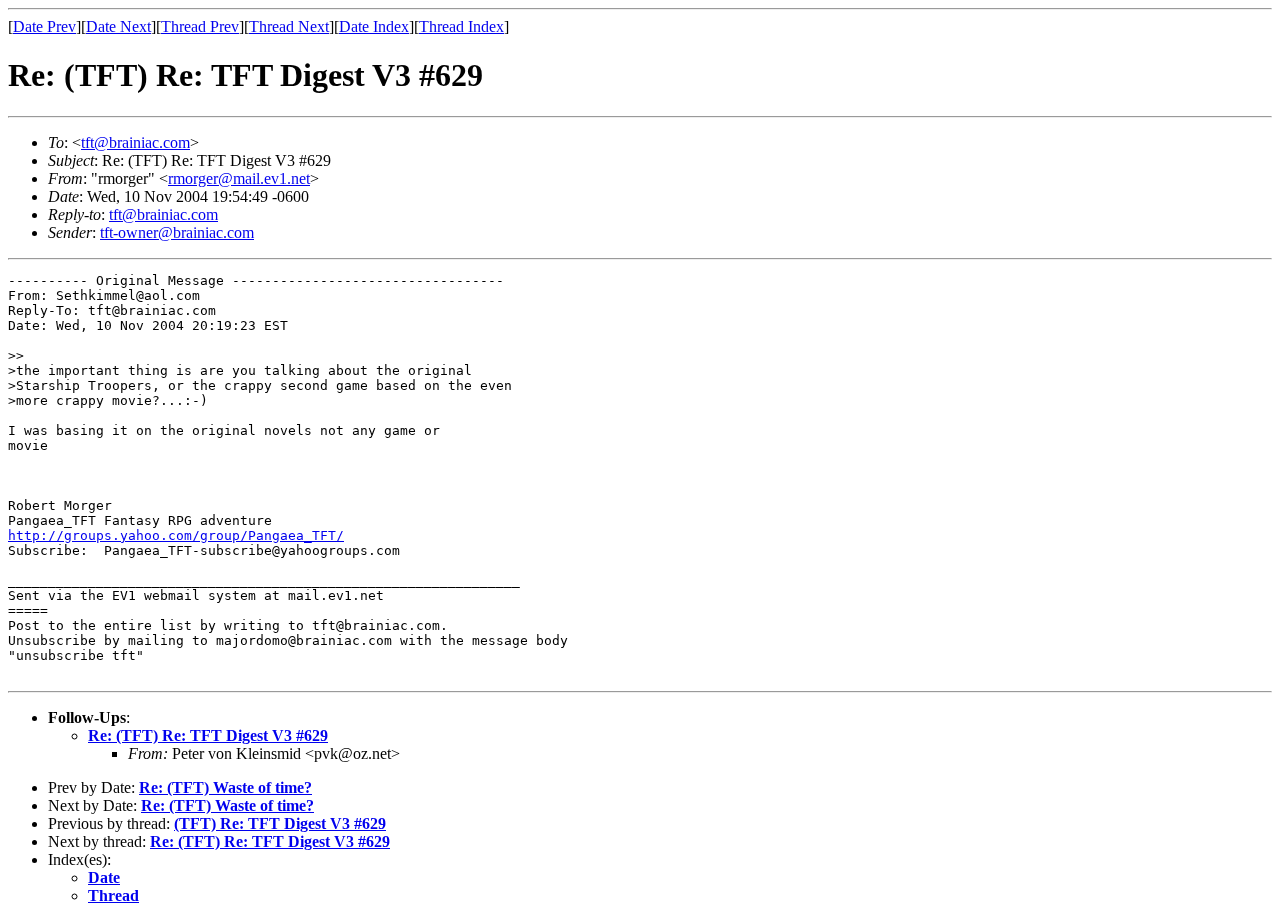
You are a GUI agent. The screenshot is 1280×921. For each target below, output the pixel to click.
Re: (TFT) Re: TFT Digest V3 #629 (208, 735)
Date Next (118, 26)
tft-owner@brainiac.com (177, 232)
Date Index (374, 26)
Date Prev (44, 26)
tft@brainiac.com (135, 142)
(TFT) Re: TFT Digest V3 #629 (280, 823)
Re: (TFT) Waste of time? (225, 787)
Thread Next (289, 26)
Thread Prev (200, 26)
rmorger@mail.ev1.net (239, 178)
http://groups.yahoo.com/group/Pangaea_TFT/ (176, 535)
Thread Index (461, 26)
